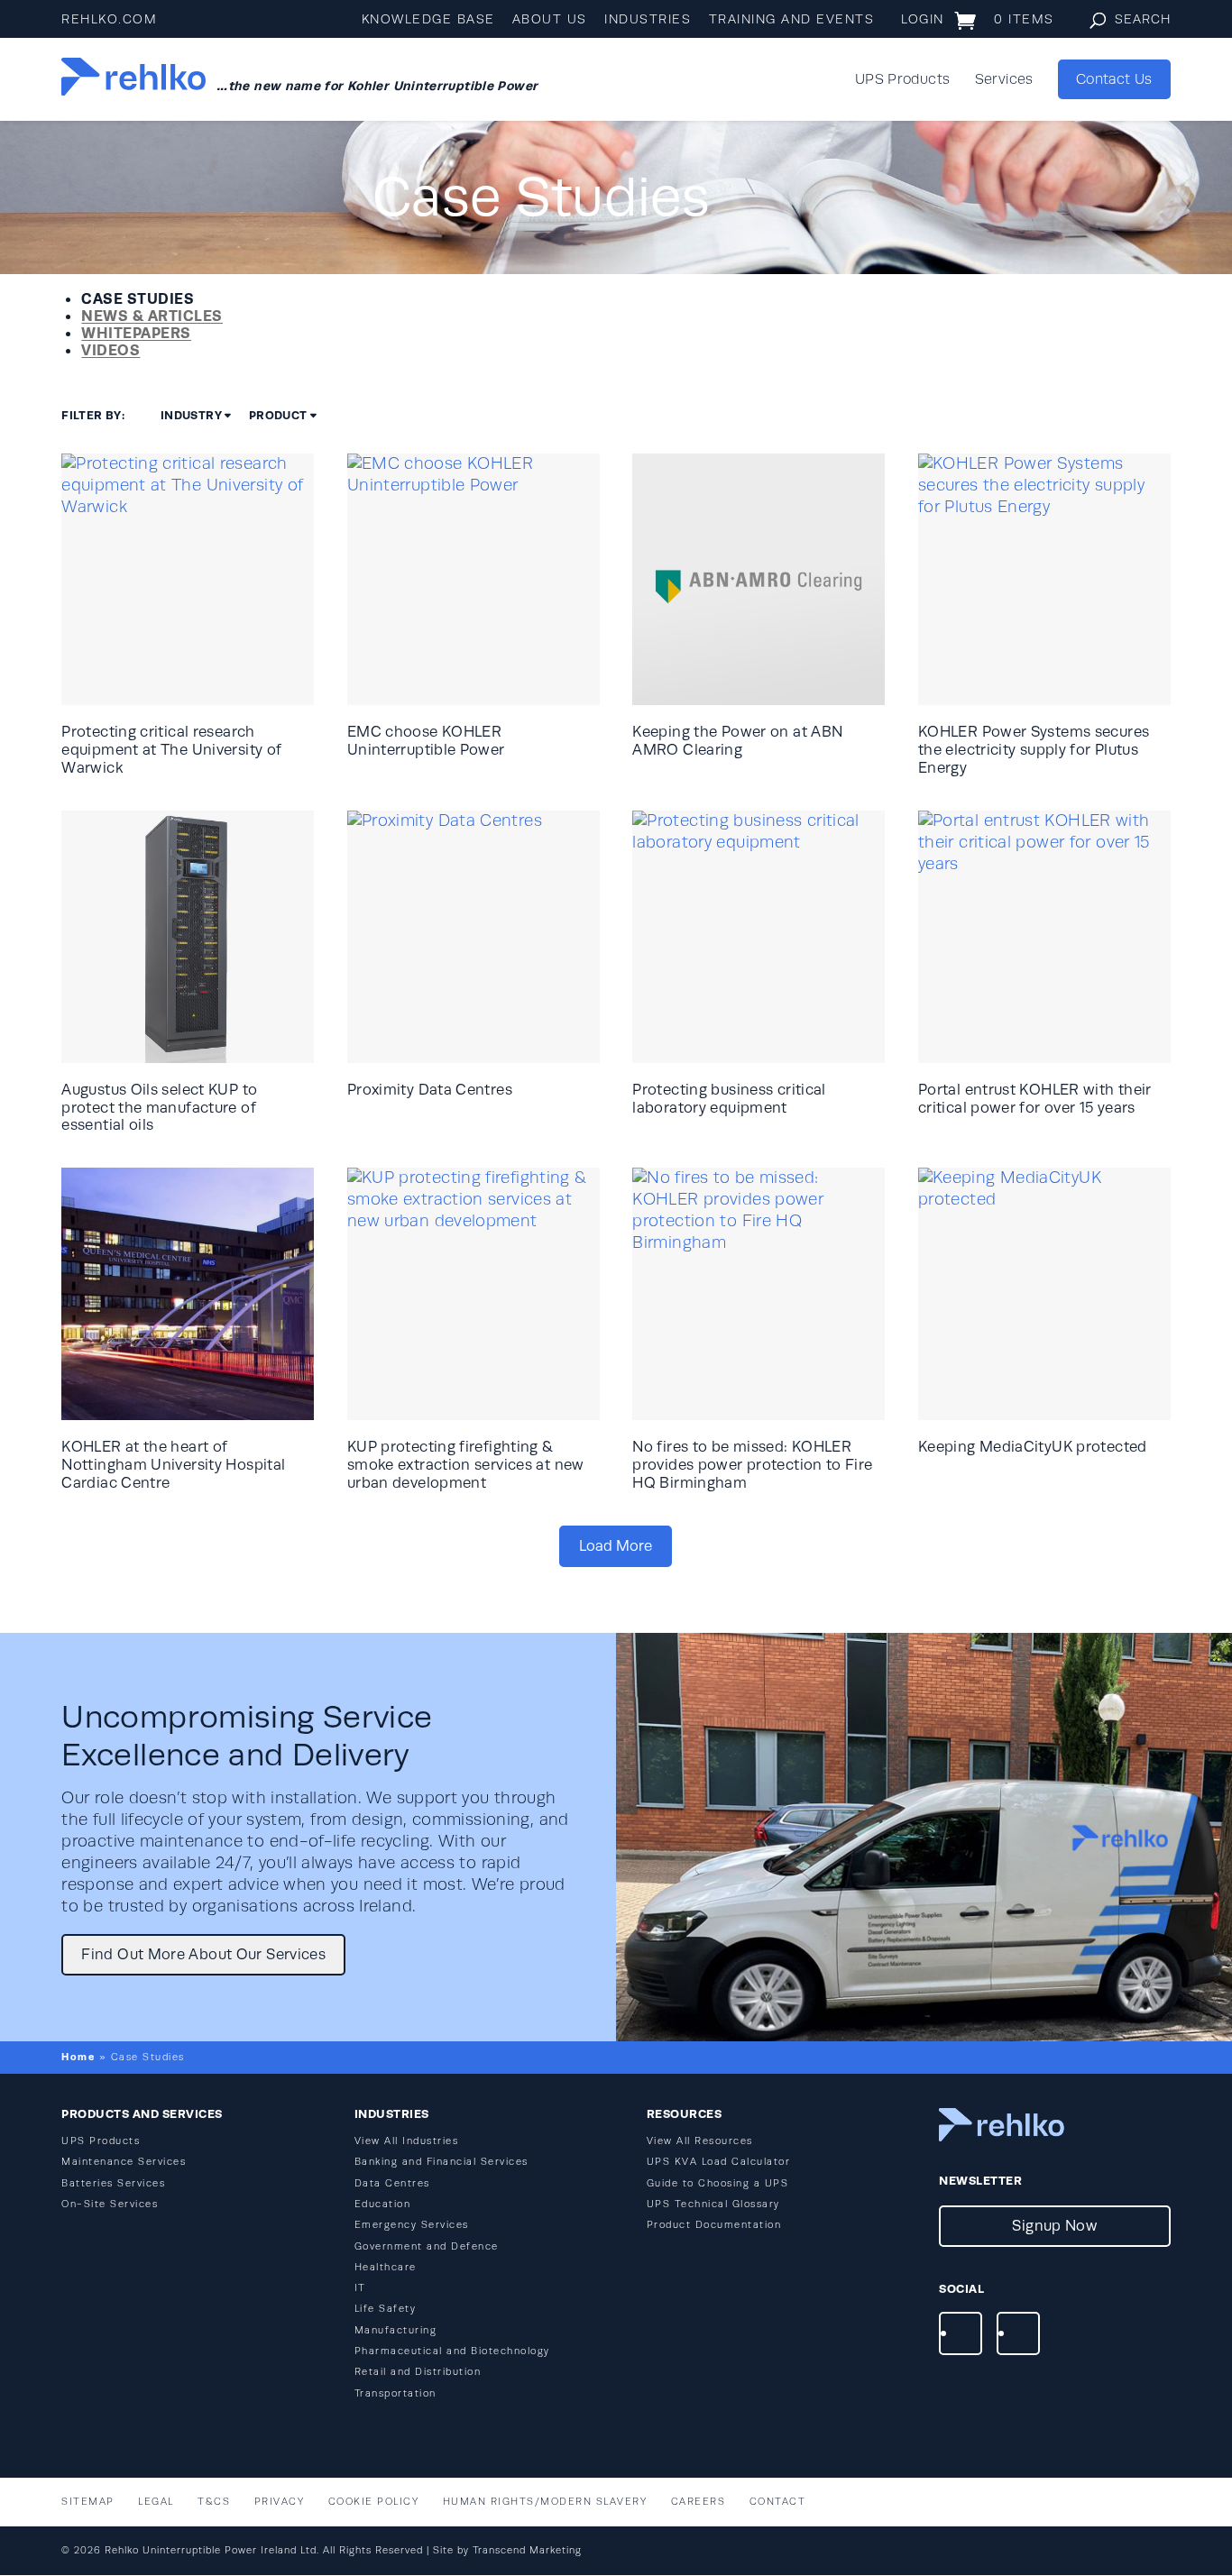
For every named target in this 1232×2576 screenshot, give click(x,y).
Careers (699, 2502)
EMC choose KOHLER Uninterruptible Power (426, 741)
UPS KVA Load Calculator (719, 2162)
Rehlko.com (109, 19)
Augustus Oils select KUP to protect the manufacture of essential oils (159, 1108)
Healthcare (386, 2267)
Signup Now (1054, 2226)
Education (383, 2204)
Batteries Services (113, 2183)
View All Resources (700, 2141)
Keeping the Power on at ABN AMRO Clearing (737, 741)
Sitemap (88, 2502)
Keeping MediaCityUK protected (1033, 1447)
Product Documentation (714, 2225)
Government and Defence (427, 2246)
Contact (778, 2502)
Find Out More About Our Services (203, 1954)
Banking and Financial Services (441, 2162)
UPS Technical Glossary (713, 2204)
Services (1004, 80)
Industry (191, 416)
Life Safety (386, 2309)
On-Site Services (110, 2204)
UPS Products (902, 80)
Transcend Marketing (527, 2550)
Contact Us (1114, 79)
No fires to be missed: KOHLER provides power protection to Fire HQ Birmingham (752, 1465)
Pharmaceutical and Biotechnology (452, 2351)
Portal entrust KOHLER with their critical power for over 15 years (1035, 1099)
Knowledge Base (428, 19)
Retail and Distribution (418, 2372)
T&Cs (214, 2502)
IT (360, 2288)
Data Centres (392, 2183)
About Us (550, 19)
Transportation (395, 2393)
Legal (156, 2502)
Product (278, 416)
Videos (110, 350)
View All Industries (407, 2141)
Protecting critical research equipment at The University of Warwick (171, 750)
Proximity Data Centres (430, 1090)
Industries (648, 19)
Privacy (280, 2502)
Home (78, 2057)
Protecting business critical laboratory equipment (729, 1099)
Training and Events (792, 19)
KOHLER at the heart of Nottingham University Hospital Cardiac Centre (173, 1465)
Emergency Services (412, 2225)
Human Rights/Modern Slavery (545, 2502)
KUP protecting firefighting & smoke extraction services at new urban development (466, 1465)
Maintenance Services (124, 2162)
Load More (616, 1546)
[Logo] (133, 79)
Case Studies (138, 299)
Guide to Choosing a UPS (718, 2183)
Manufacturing (396, 2330)
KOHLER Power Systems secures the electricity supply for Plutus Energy (1034, 750)
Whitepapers (136, 333)
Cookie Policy (374, 2502)
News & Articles (152, 316)
